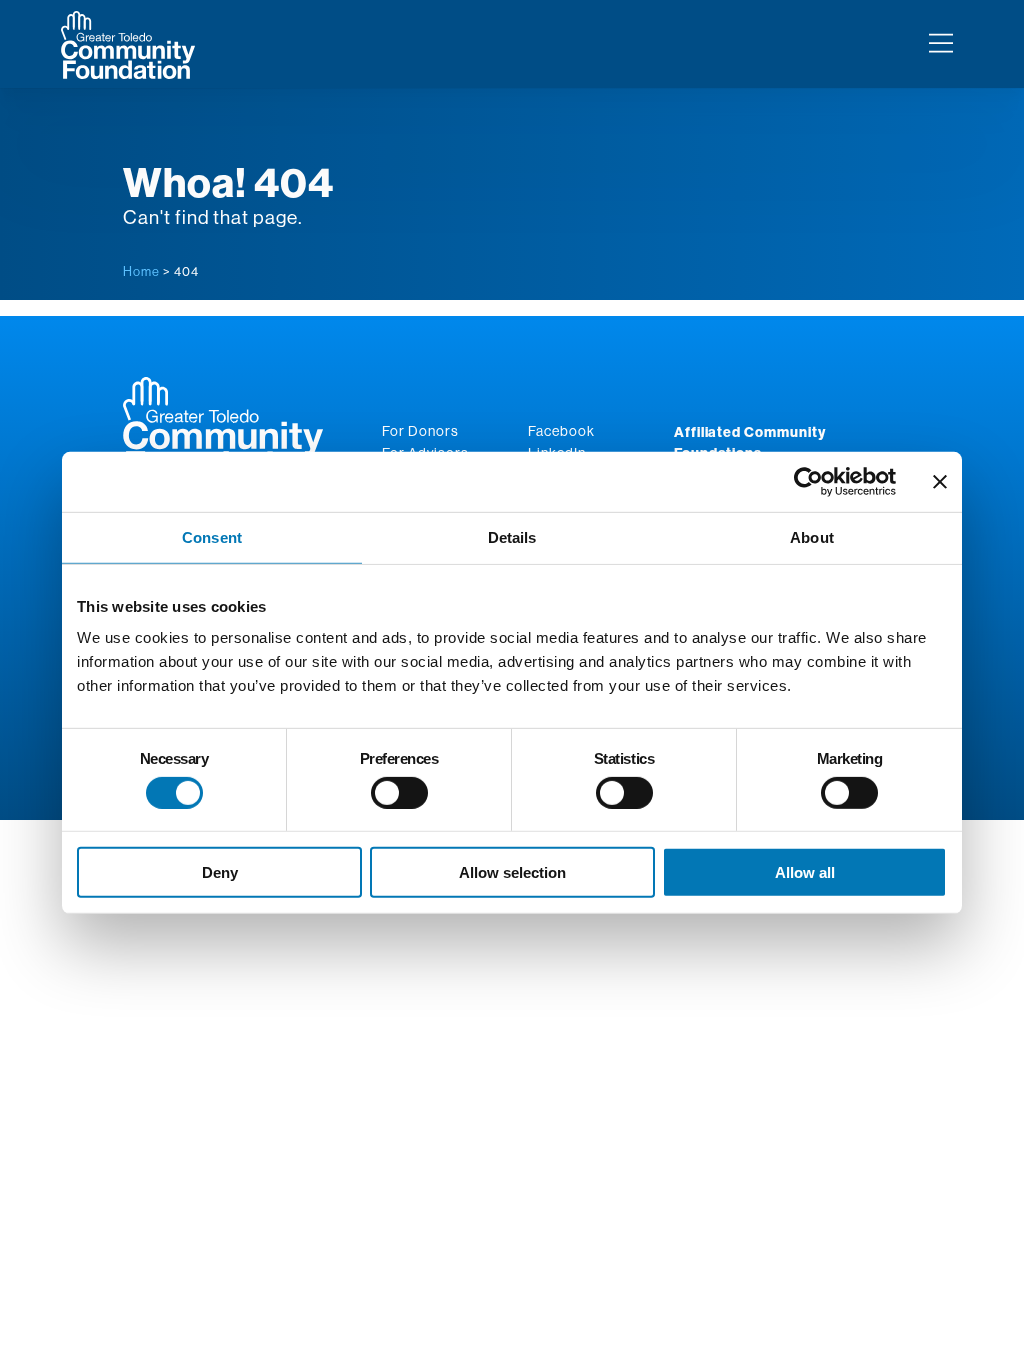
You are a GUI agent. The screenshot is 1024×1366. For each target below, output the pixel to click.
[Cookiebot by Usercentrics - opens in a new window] (808, 482)
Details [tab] (512, 537)
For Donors (420, 431)
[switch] (399, 793)
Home (141, 271)
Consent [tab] (212, 537)
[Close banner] (940, 482)
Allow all (805, 872)
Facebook (561, 431)
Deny (220, 872)
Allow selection (512, 872)
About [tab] (812, 537)
